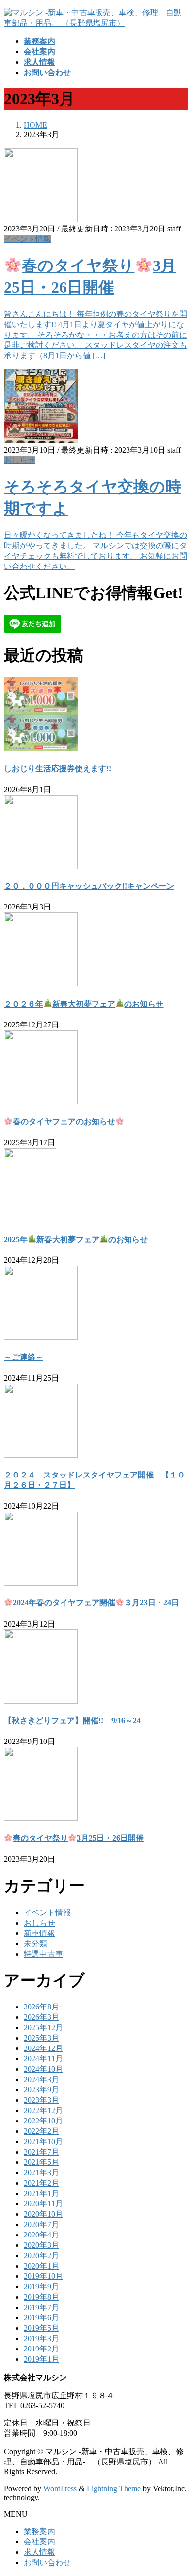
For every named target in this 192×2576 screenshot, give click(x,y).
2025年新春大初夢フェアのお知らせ (76, 1239)
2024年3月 (41, 2079)
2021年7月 (41, 2152)
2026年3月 (41, 2017)
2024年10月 (43, 2069)
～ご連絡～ (24, 1357)
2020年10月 (43, 2214)
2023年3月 (41, 2100)
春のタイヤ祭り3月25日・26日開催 (78, 1838)
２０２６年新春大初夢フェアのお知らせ (84, 1004)
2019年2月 (41, 2349)
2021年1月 (41, 2193)
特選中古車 (43, 1954)
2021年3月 (41, 2173)
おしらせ (20, 460)
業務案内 (39, 2531)
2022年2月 (41, 2131)
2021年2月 (41, 2183)
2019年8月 (41, 2297)
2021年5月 (41, 2162)
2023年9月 (41, 2090)
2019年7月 (41, 2307)
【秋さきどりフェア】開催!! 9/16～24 (72, 1721)
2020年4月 (41, 2235)
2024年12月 (43, 2048)
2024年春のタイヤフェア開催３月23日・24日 (96, 1603)
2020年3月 (41, 2245)
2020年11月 (43, 2204)
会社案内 (39, 2542)
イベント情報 (28, 239)
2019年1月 (41, 2359)
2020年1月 (41, 2266)
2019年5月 (41, 2328)
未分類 (35, 1944)
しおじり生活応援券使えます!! (58, 769)
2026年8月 (41, 2007)
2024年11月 (43, 2059)
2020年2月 (41, 2255)
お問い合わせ (47, 2562)
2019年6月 (41, 2318)
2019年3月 (41, 2338)
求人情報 (39, 2552)
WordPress (60, 2488)
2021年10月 (43, 2141)
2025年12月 (43, 2027)
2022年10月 (43, 2121)
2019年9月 (41, 2287)
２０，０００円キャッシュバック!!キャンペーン (89, 886)
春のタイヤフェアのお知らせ (64, 1121)
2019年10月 (43, 2276)
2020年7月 (41, 2224)
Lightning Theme (114, 2488)
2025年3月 (41, 2038)
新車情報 (39, 1933)
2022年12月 (43, 2110)
